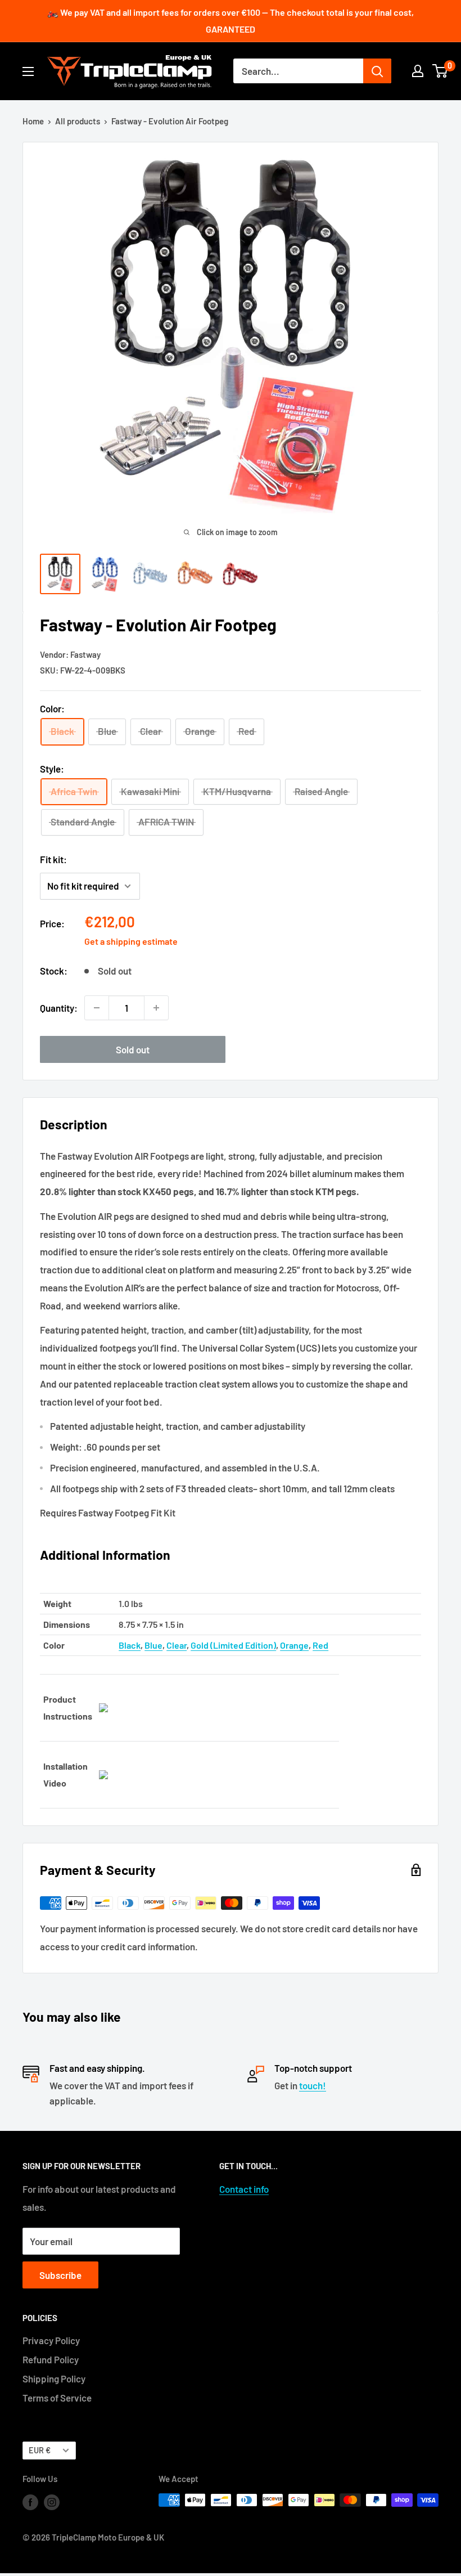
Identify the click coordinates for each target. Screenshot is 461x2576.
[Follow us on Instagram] (52, 2502)
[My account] (418, 71)
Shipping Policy (54, 2378)
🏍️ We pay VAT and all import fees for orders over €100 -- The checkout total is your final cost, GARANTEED (231, 21)
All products (78, 121)
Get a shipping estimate (131, 941)
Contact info (244, 2189)
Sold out (133, 1049)
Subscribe (60, 2275)
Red (320, 1645)
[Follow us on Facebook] (30, 2502)
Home (33, 121)
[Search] (377, 71)
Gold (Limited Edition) (233, 1645)
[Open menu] (28, 71)
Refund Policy (51, 2359)
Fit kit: (53, 859)
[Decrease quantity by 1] (97, 1008)
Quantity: (59, 1008)
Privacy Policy (51, 2340)
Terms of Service (57, 2398)
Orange (294, 1645)
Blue (153, 1645)
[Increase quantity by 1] (156, 1008)
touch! (313, 2085)
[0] (440, 71)
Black (130, 1645)
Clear (177, 1645)
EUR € (40, 2450)
